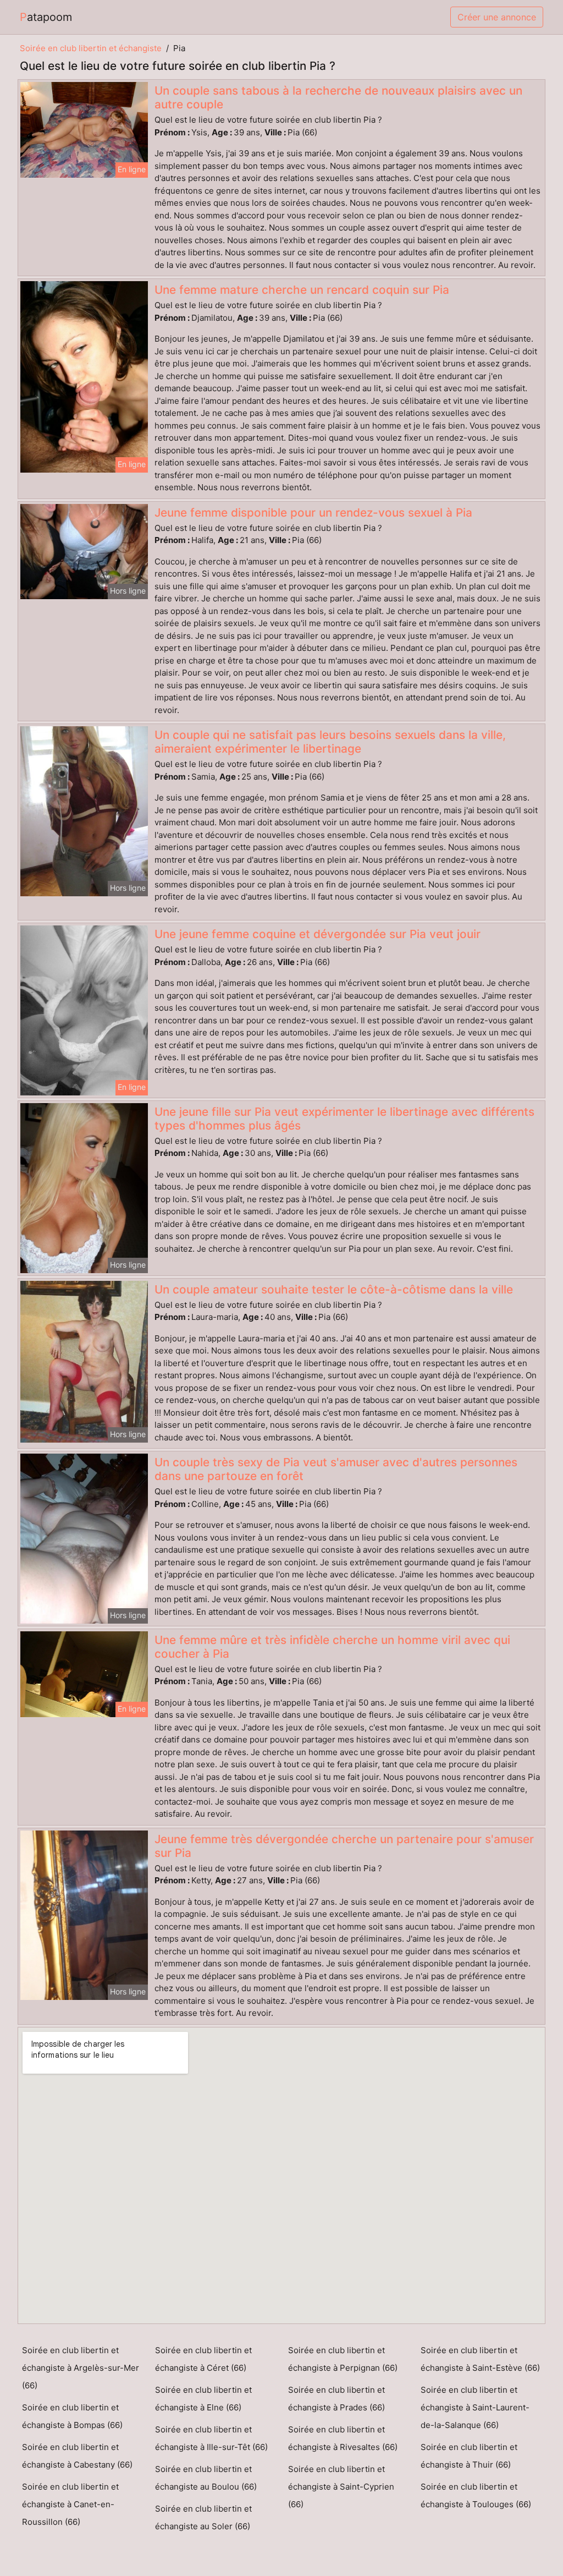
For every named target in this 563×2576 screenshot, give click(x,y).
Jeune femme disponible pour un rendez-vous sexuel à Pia (313, 513)
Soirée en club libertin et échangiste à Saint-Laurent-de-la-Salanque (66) (475, 2407)
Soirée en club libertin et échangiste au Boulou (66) (206, 2478)
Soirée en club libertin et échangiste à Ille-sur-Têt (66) (211, 2438)
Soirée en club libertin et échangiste (91, 48)
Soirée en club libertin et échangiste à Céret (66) (203, 2359)
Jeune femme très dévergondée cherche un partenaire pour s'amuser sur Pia (344, 1846)
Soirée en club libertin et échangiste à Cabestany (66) (77, 2456)
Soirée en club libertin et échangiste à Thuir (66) (469, 2456)
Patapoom (46, 17)
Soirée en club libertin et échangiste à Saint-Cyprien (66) (341, 2487)
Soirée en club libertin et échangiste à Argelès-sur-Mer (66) (81, 2368)
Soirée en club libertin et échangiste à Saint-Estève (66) (480, 2359)
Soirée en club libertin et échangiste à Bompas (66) (72, 2416)
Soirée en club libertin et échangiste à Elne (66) (203, 2399)
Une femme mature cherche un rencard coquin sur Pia (302, 290)
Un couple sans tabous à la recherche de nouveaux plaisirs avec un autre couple (338, 97)
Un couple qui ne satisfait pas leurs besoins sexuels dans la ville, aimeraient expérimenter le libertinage (330, 742)
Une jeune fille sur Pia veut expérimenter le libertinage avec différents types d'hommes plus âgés (344, 1119)
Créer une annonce (497, 17)
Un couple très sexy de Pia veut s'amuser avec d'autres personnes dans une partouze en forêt (336, 1469)
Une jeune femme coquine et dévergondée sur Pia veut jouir (318, 934)
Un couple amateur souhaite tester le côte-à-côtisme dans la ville (334, 1289)
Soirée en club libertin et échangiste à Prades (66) (336, 2399)
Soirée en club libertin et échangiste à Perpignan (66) (343, 2359)
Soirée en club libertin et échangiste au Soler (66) (203, 2517)
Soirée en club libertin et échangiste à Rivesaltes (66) (343, 2438)
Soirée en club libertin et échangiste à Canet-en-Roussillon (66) (70, 2504)
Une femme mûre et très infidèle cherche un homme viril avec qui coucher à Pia (332, 1647)
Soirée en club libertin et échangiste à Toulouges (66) (476, 2495)
